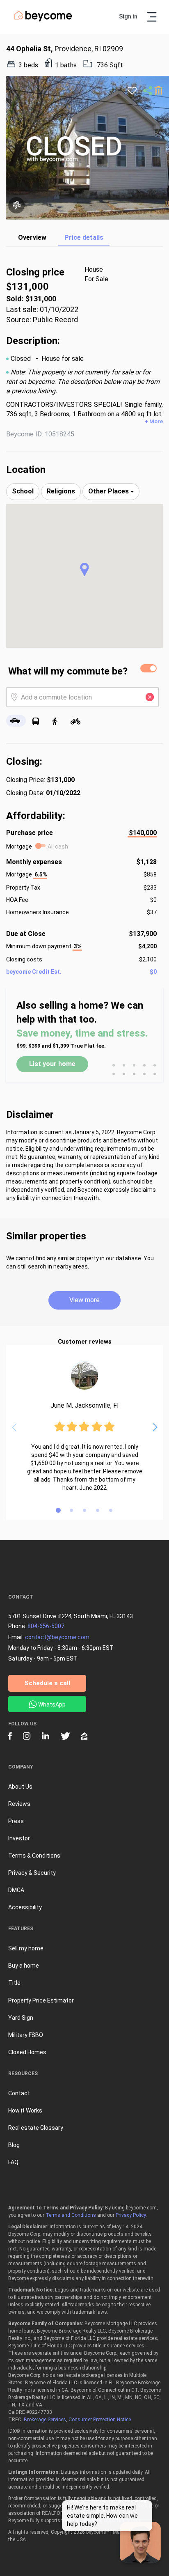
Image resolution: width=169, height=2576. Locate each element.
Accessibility (25, 1907)
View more (84, 1300)
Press (16, 1821)
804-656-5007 (46, 1626)
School (23, 491)
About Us (20, 1787)
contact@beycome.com (57, 1637)
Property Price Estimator (41, 2000)
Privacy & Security (32, 1873)
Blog (14, 2145)
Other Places (109, 491)
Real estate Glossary (36, 2128)
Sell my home (26, 1948)
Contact (19, 2093)
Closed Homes (27, 2052)
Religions (61, 491)
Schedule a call (47, 1683)
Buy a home (24, 1966)
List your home (52, 1064)
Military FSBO (26, 2035)
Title (14, 1983)
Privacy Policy (131, 2215)
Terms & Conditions (34, 1856)
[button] (84, 569)
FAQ (13, 2162)
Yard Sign (21, 2018)
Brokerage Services (45, 2420)
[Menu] (152, 17)
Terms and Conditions (71, 2215)
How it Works (25, 2110)
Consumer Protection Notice (100, 2420)
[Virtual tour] (16, 205)
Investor (19, 1838)
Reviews (19, 1804)
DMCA (16, 1890)
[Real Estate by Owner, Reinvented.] (43, 20)
